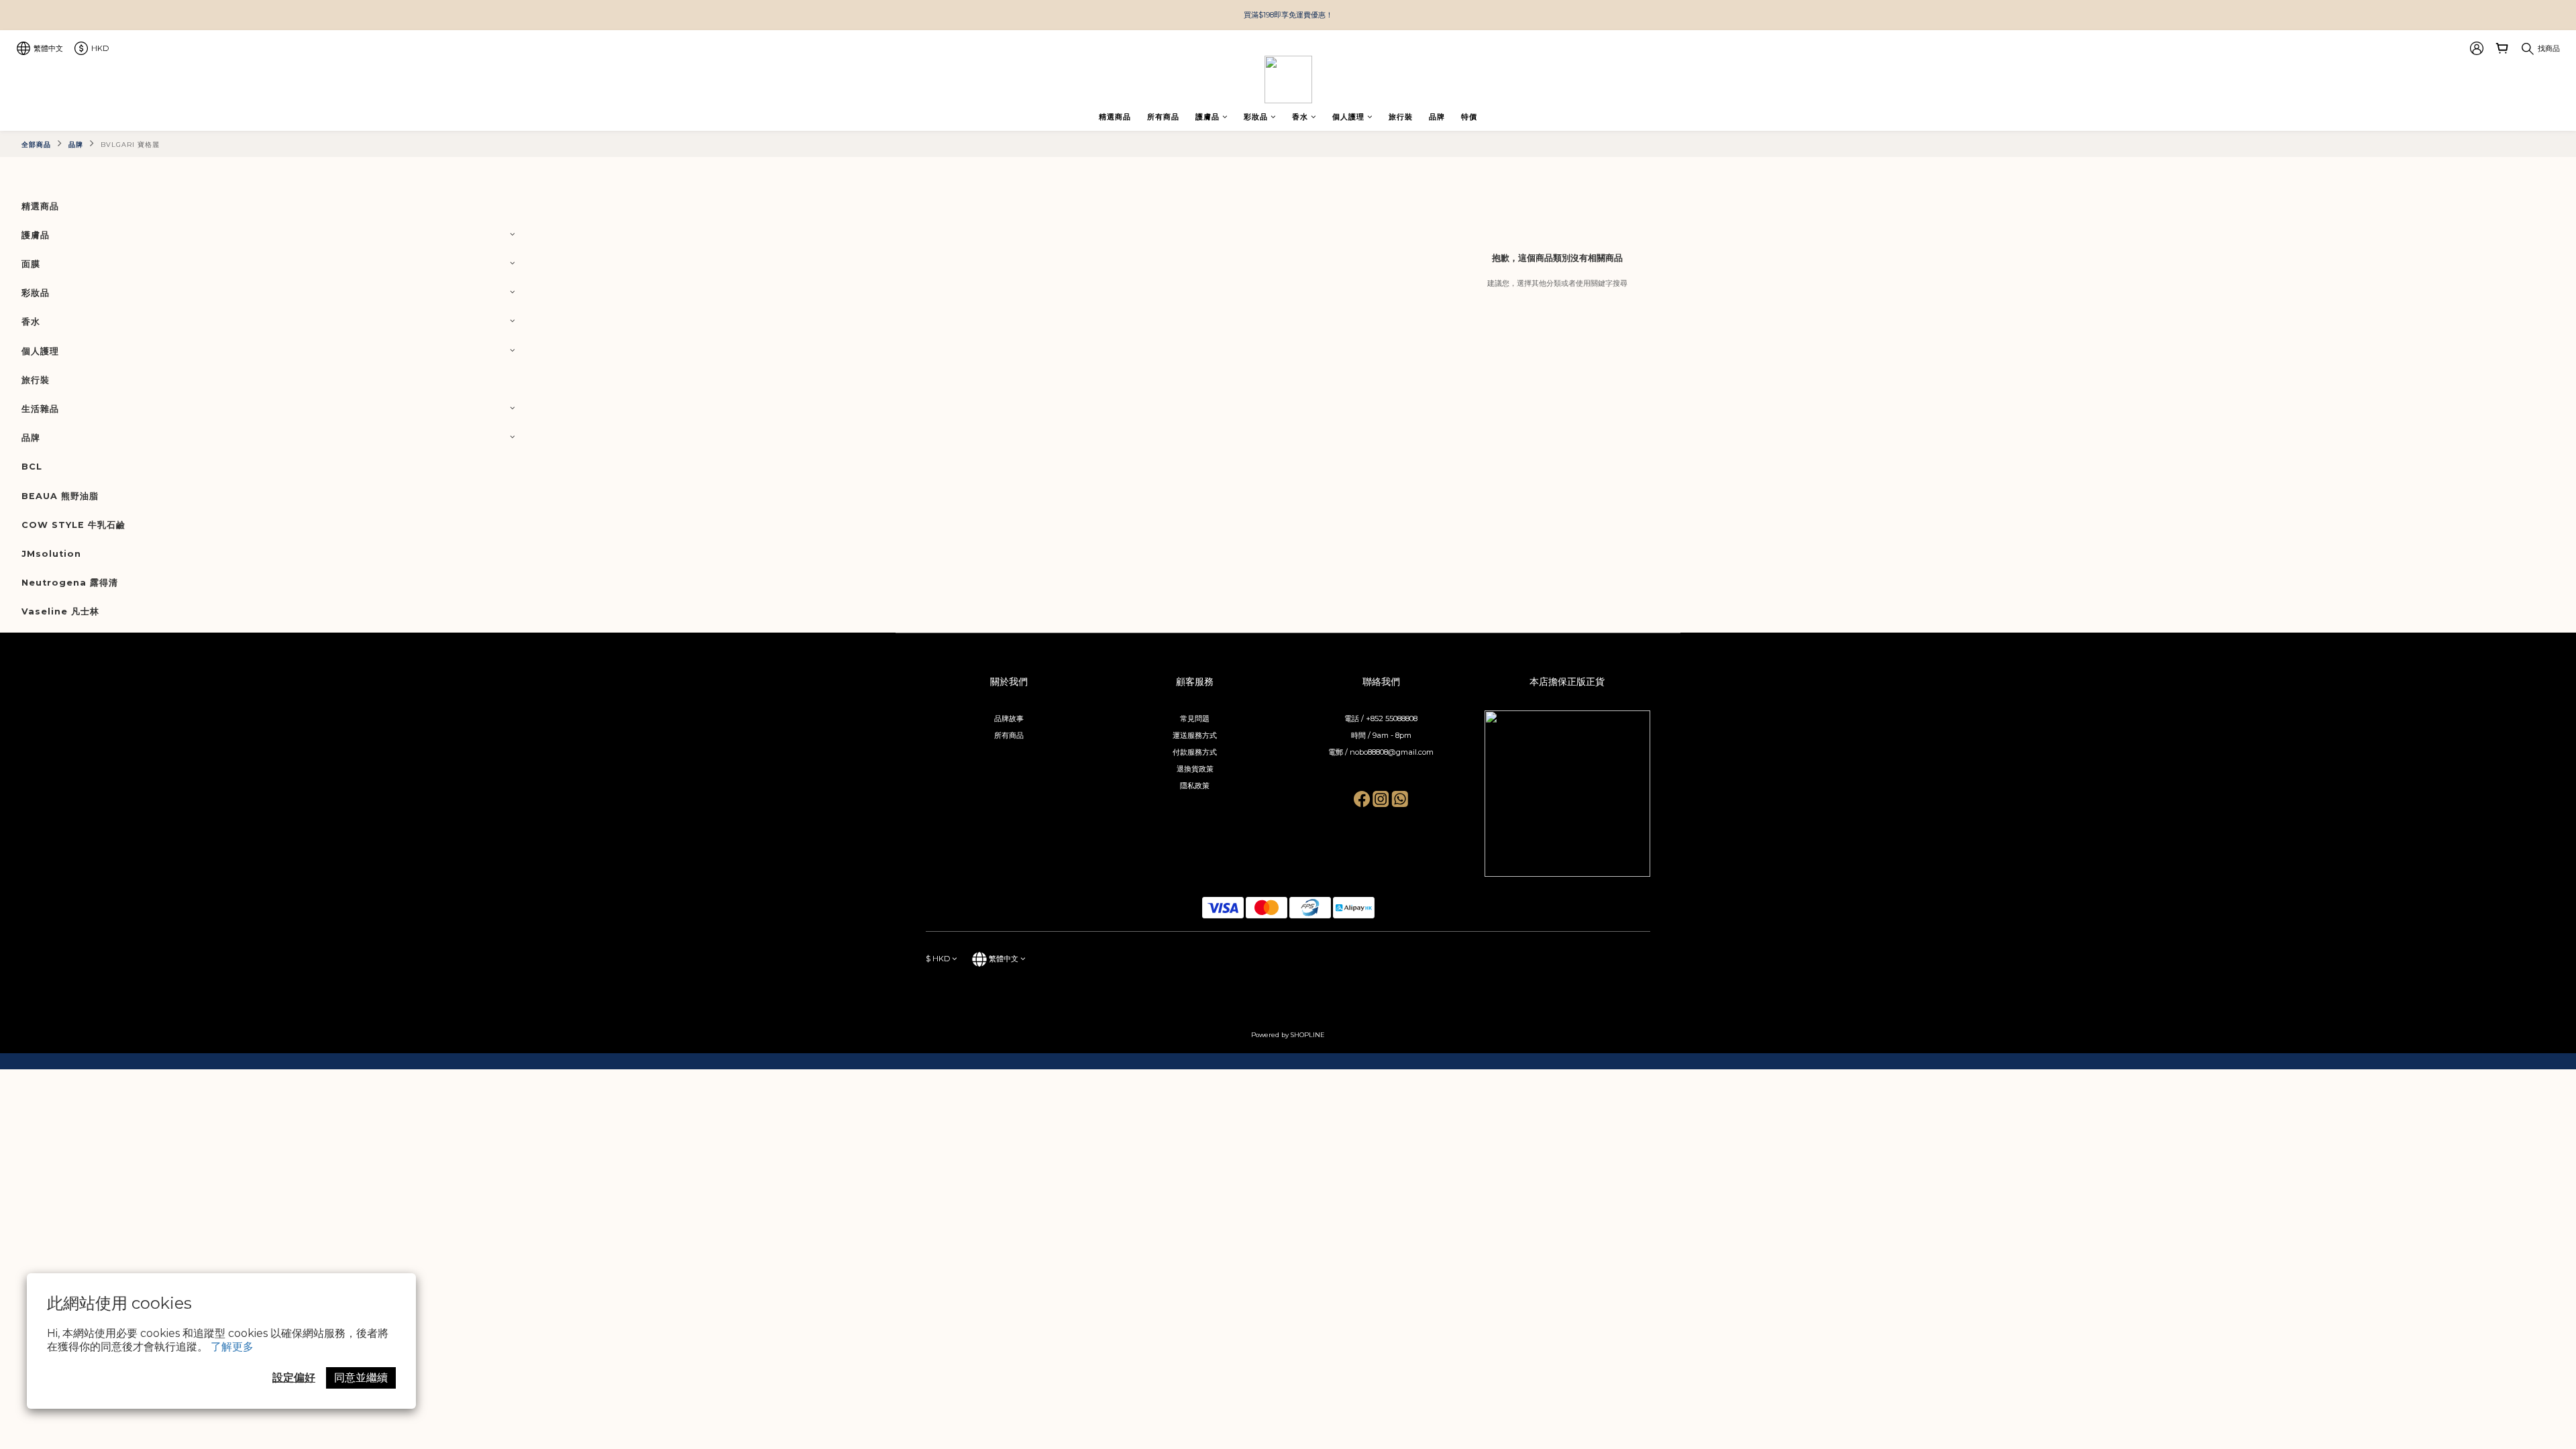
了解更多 (232, 1347)
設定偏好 (294, 1378)
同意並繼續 (361, 1378)
